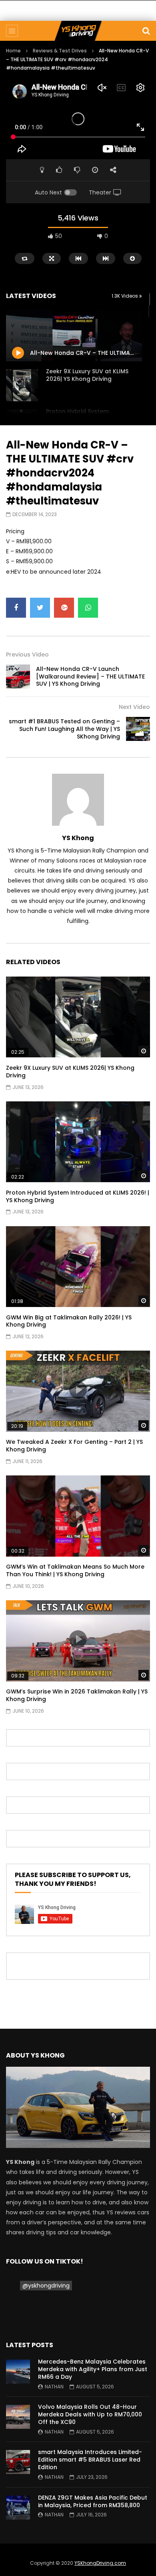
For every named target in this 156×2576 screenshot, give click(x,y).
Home (13, 51)
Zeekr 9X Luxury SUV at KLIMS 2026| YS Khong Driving (87, 375)
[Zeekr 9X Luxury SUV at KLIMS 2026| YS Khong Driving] (22, 385)
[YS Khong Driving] (78, 31)
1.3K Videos (125, 296)
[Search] (146, 31)
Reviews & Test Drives (60, 51)
